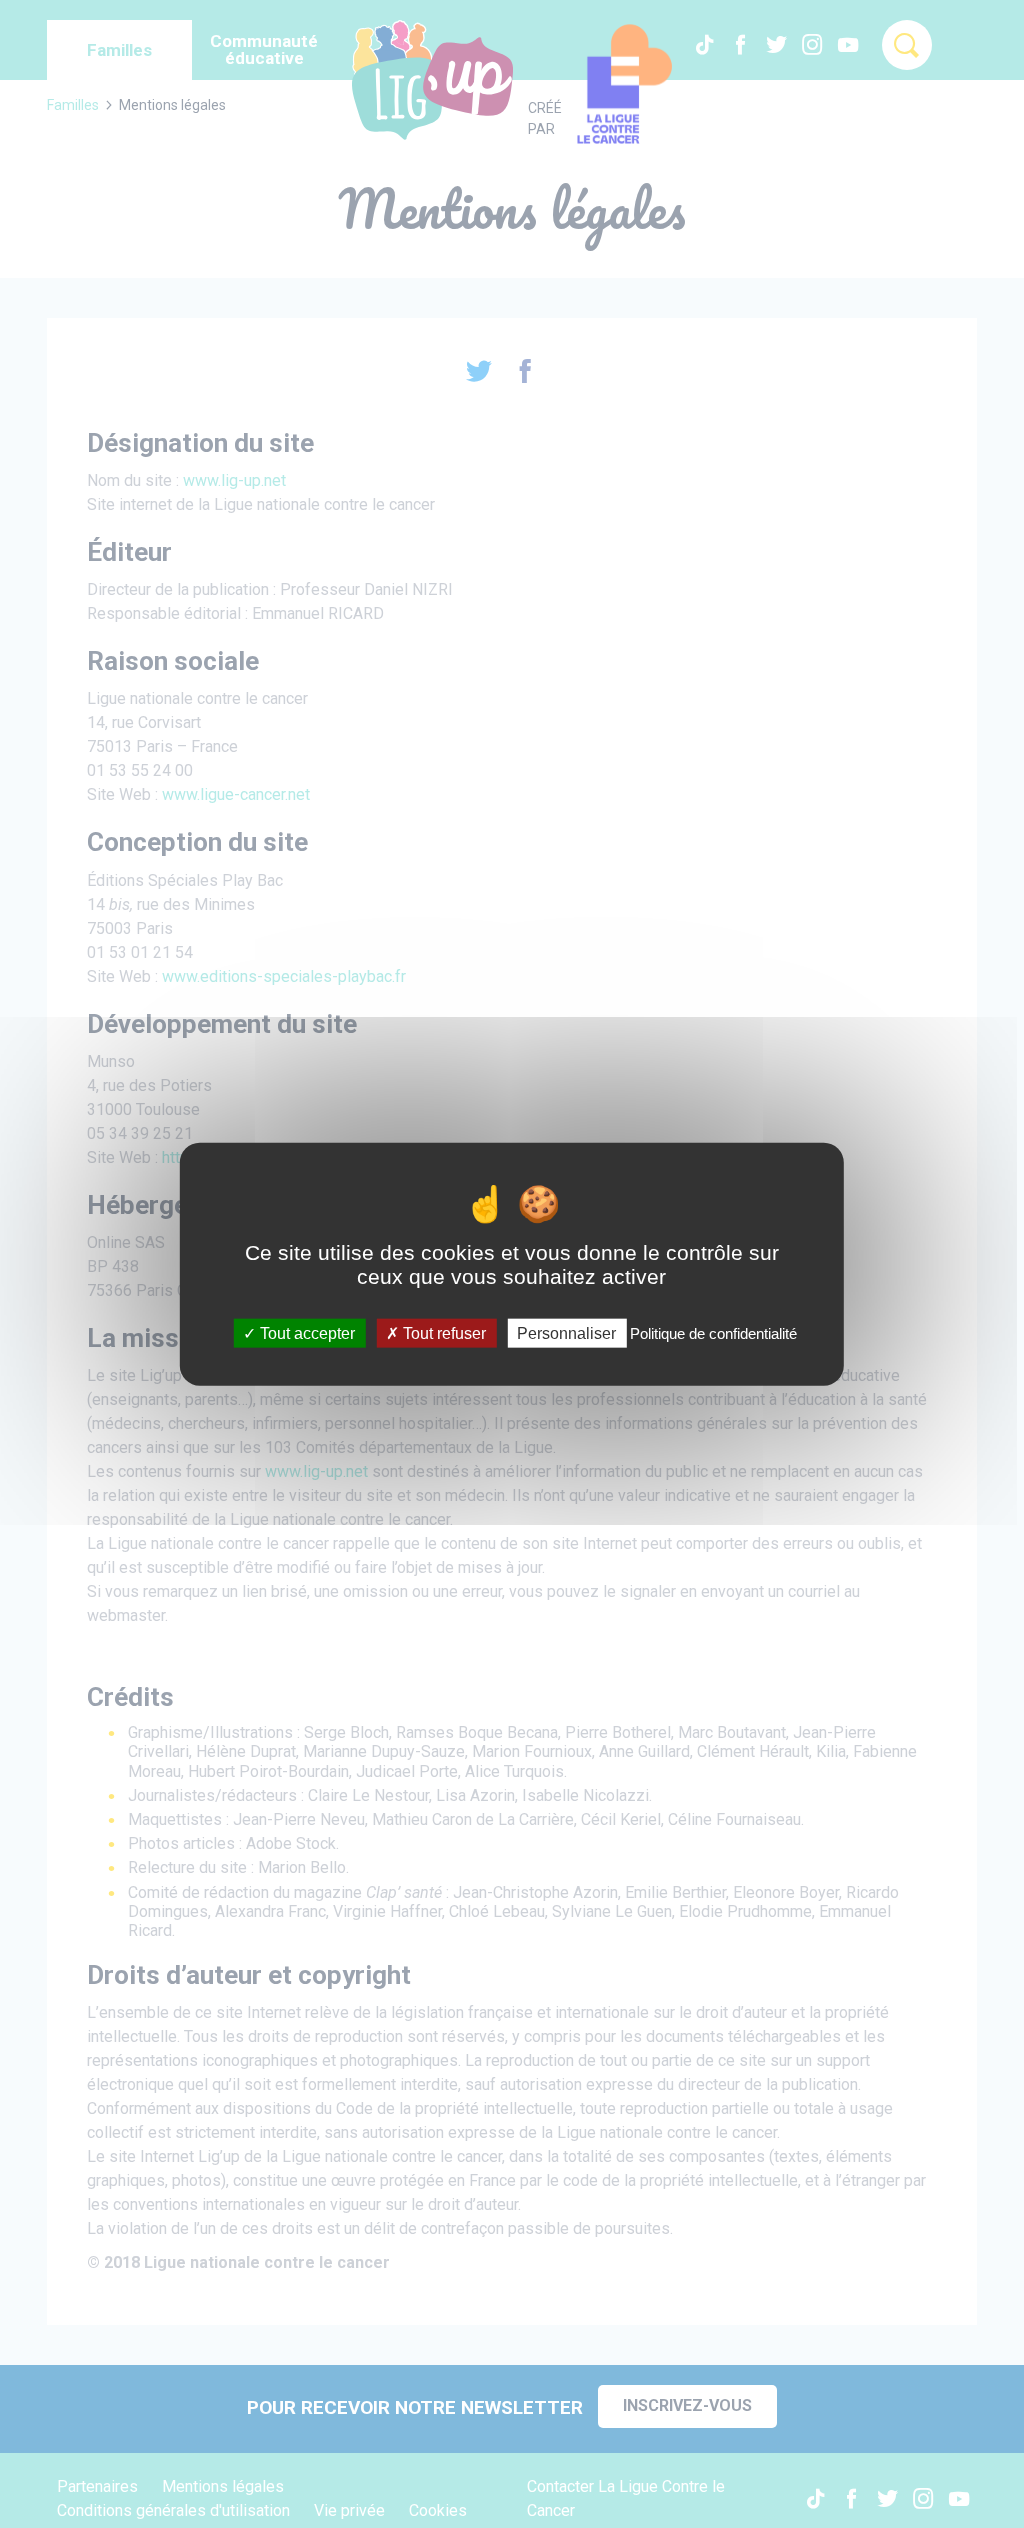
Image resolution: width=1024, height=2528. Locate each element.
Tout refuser (442, 1332)
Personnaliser (566, 1332)
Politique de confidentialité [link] (713, 1332)
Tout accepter (305, 1332)
